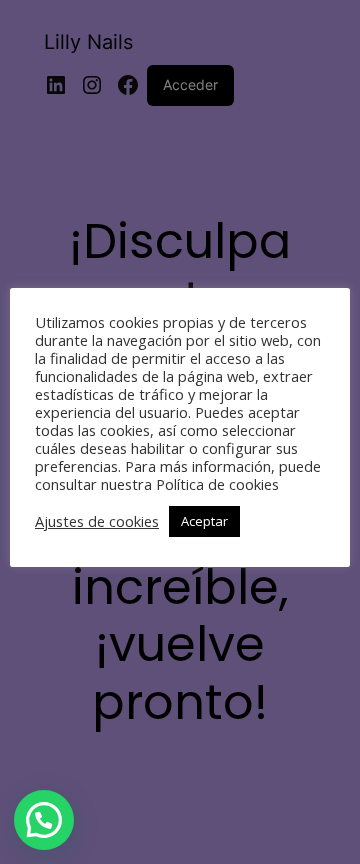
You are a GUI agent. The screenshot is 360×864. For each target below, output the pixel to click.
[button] (44, 820)
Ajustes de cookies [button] (97, 521)
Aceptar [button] (204, 521)
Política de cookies (217, 484)
